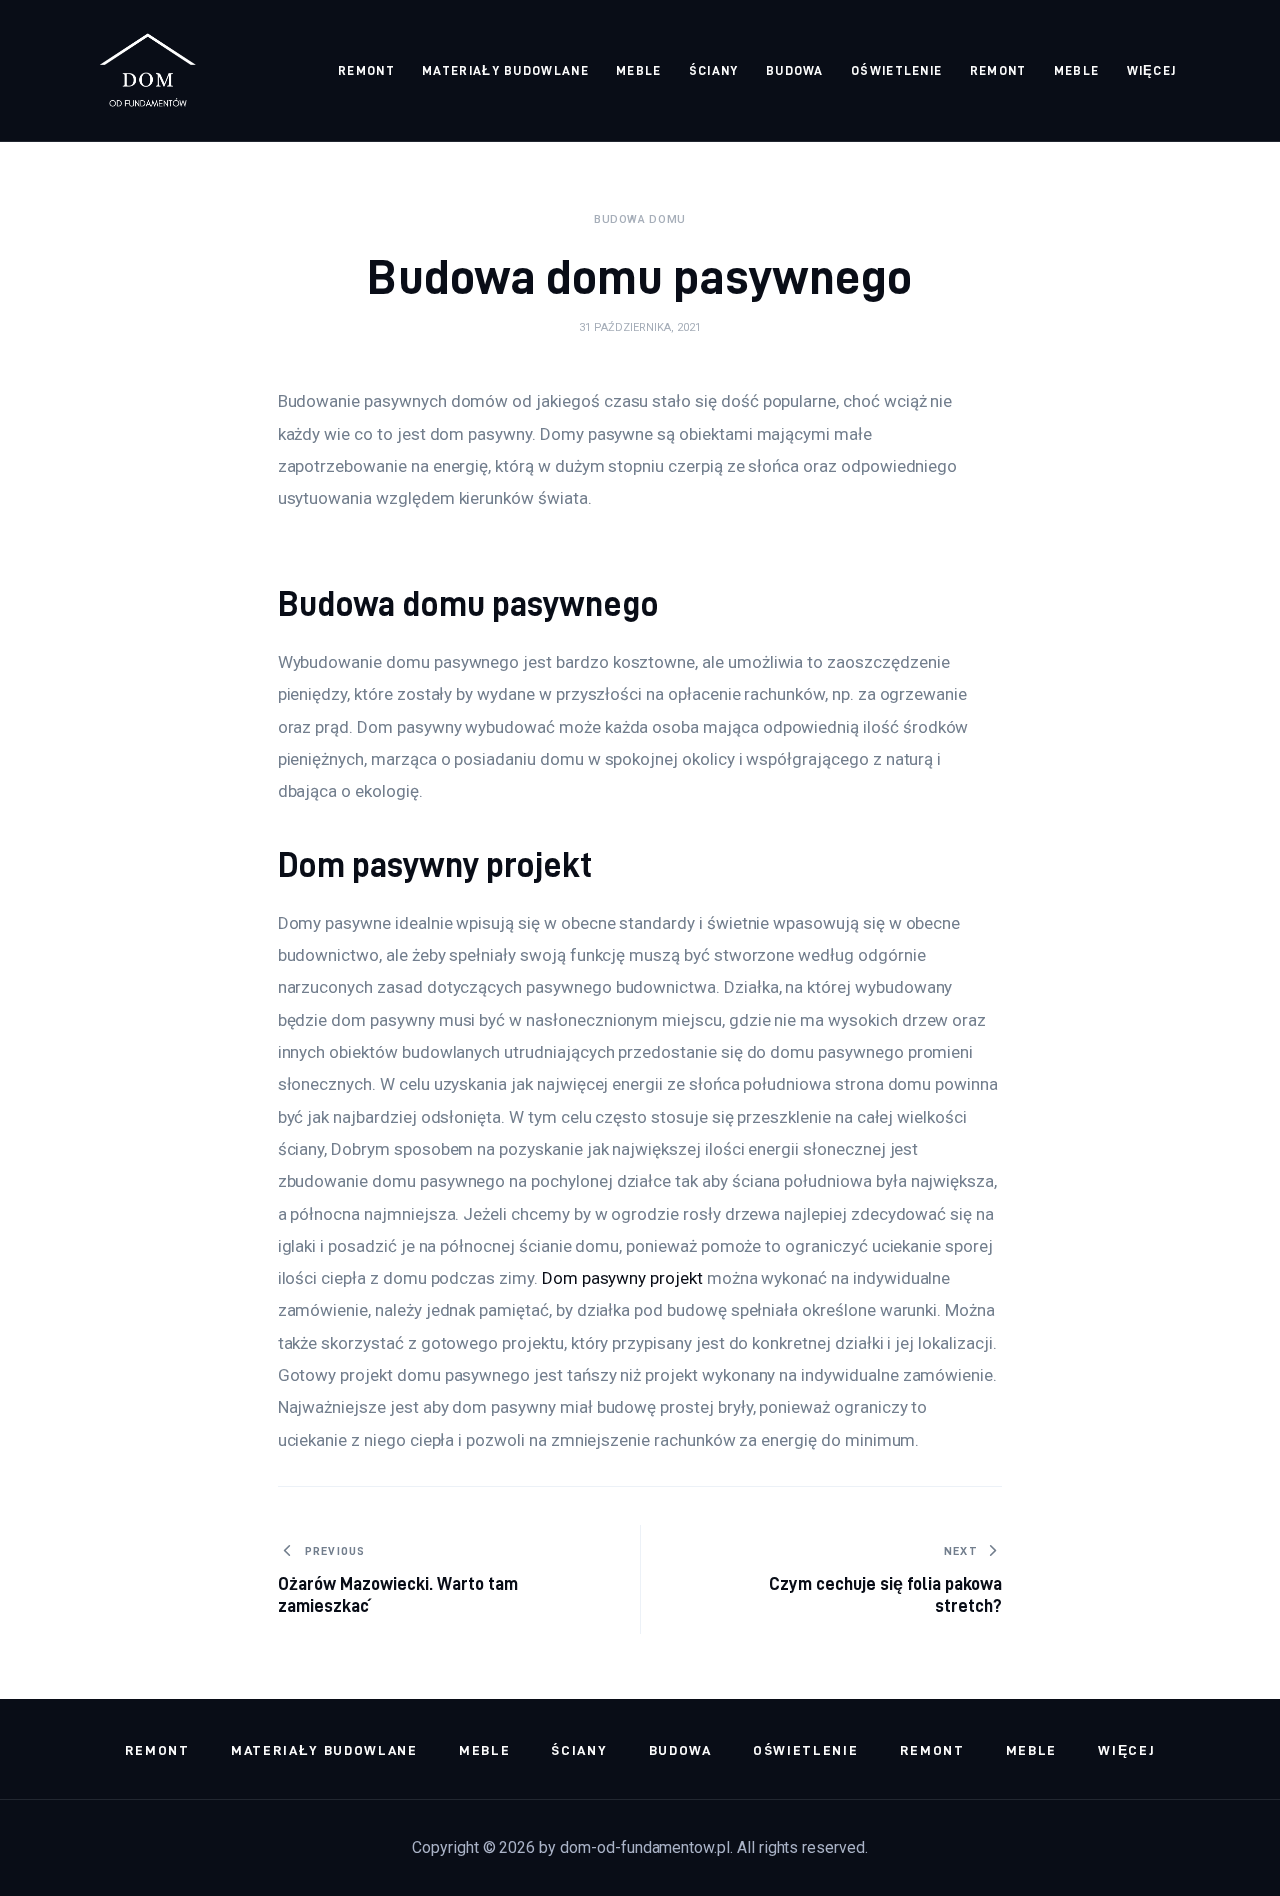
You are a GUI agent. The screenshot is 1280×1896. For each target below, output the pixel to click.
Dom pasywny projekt (622, 1278)
